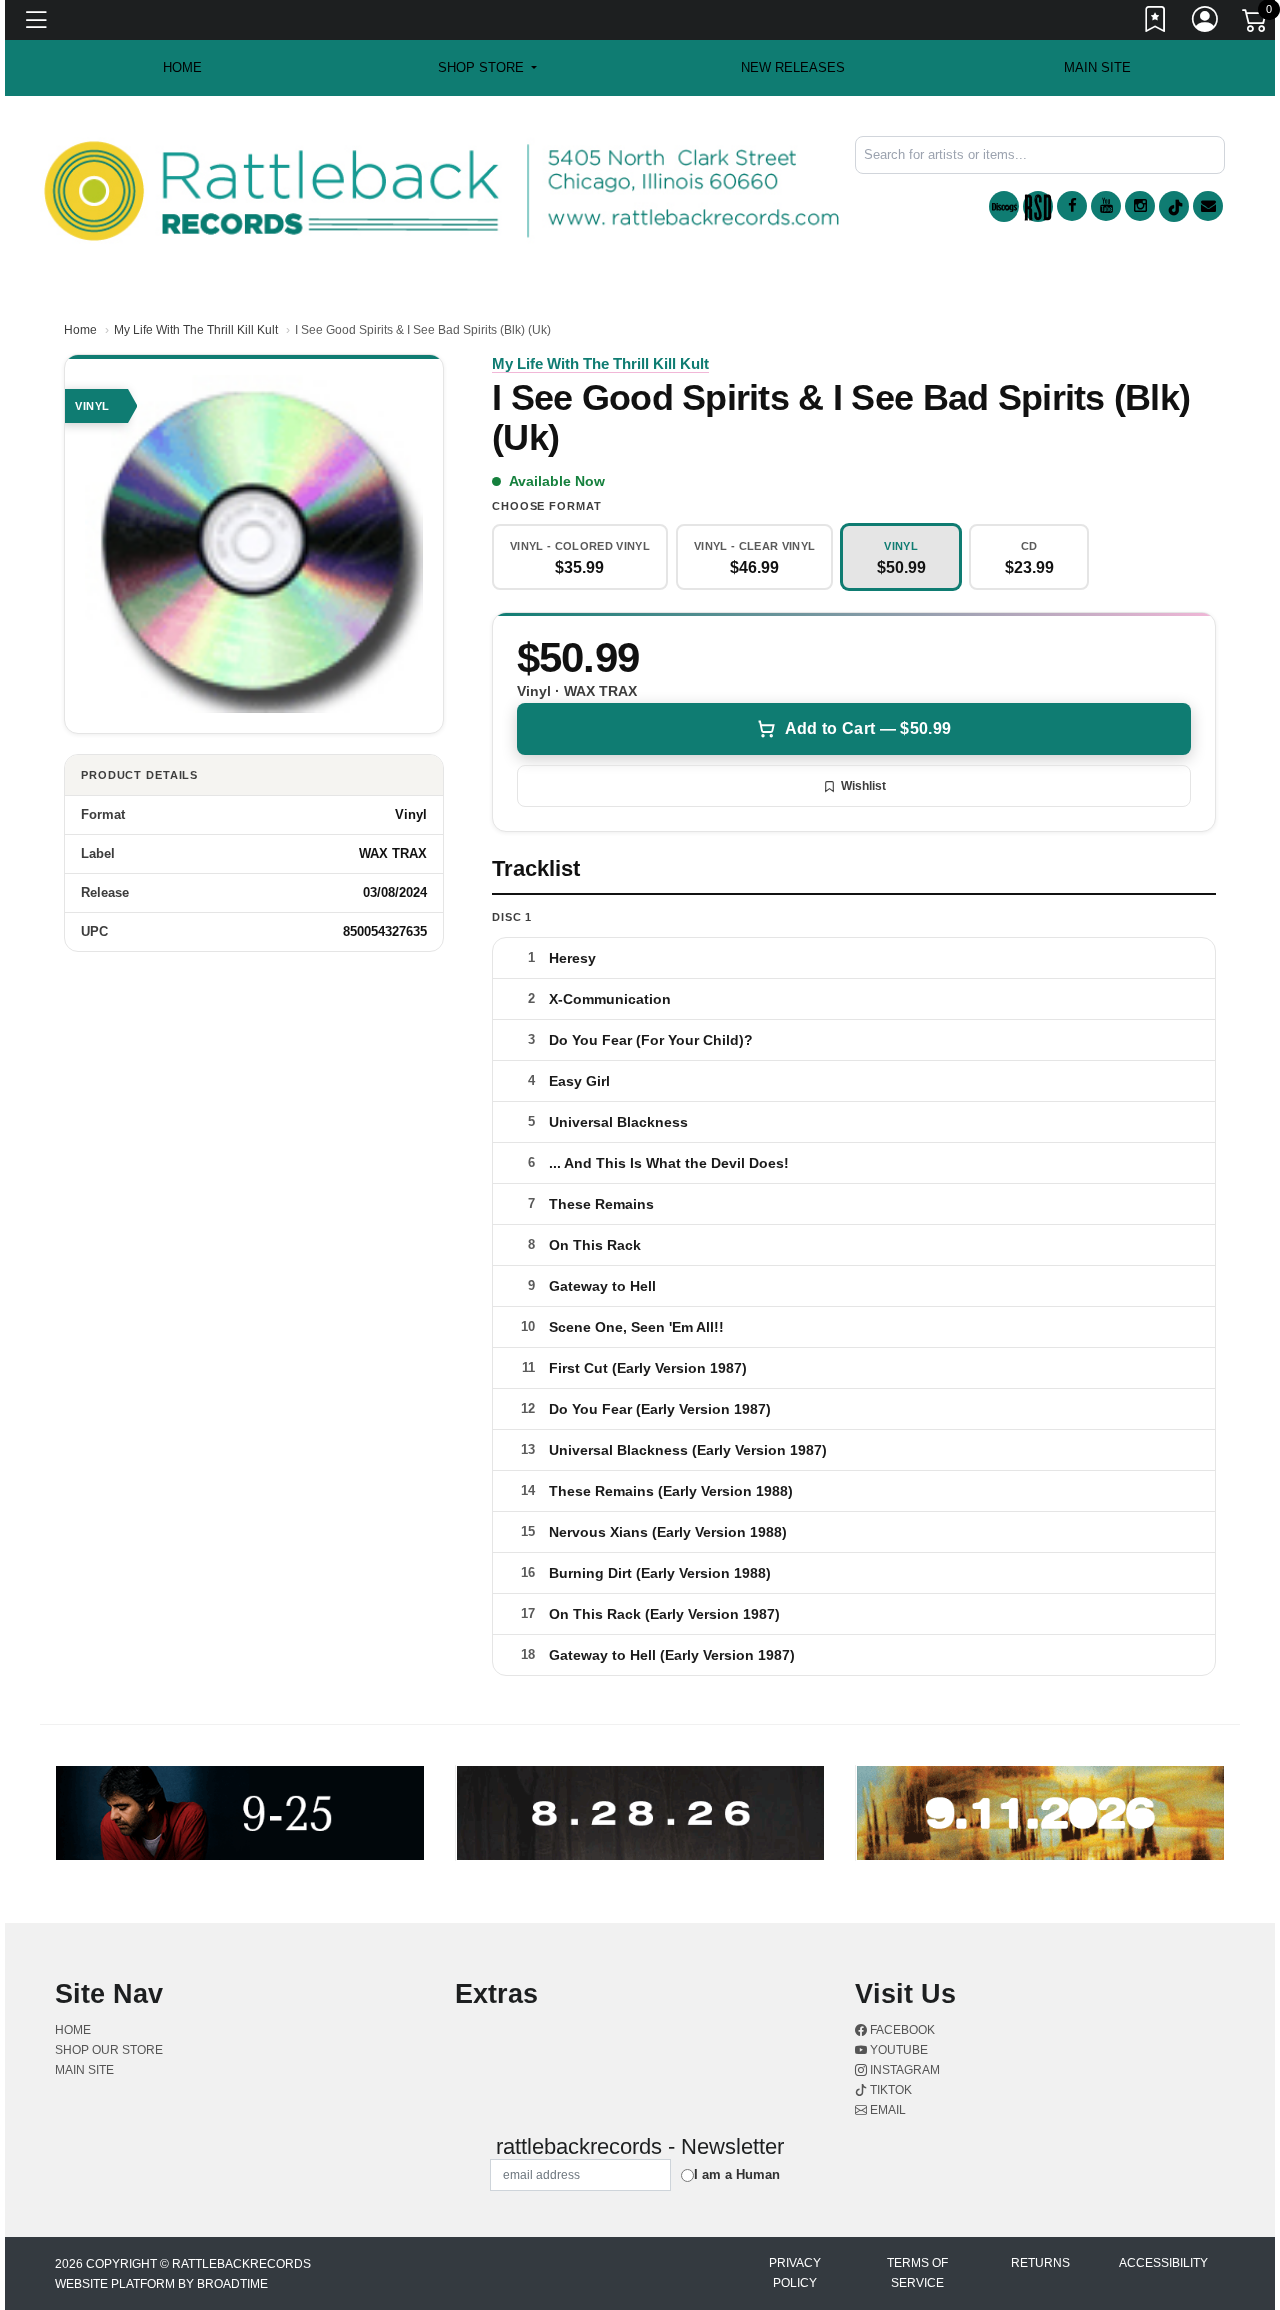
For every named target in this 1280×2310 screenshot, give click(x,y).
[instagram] (1140, 206)
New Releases (793, 67)
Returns (1040, 2263)
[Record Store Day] (1038, 206)
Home (80, 330)
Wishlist (863, 786)
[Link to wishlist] (1156, 23)
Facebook (901, 2030)
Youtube (897, 2050)
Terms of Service (917, 2273)
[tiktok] (1174, 206)
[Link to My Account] (1206, 23)
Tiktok (889, 2090)
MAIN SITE (1097, 67)
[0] (1256, 24)
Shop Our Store (109, 2050)
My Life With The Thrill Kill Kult (196, 330)
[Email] (1208, 206)
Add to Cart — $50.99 (868, 728)
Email (886, 2110)
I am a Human (737, 2174)
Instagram (903, 2070)
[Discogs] (1004, 206)
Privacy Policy (795, 2273)
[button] (487, 68)
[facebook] (1072, 206)
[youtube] (1106, 206)
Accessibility (1163, 2263)
